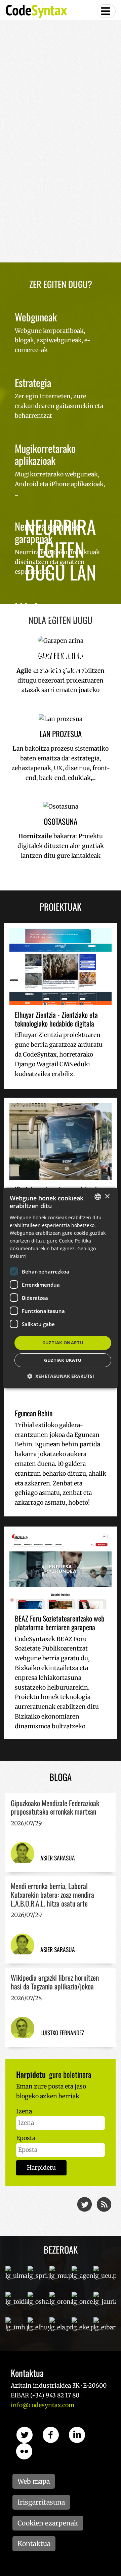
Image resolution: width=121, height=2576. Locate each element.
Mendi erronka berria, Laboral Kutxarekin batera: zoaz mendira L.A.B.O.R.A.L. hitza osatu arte (52, 1894)
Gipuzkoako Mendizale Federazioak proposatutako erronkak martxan (55, 1807)
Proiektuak (61, 907)
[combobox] (98, 1197)
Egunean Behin (34, 1413)
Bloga (61, 1777)
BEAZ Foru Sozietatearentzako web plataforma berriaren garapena (60, 1623)
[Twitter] (85, 2204)
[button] (61, 1376)
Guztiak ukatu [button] (63, 1360)
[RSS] (105, 2204)
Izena (24, 2111)
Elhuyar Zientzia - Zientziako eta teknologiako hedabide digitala (56, 1019)
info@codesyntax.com (43, 2405)
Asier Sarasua (58, 1858)
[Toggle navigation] (106, 11)
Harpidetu (41, 2168)
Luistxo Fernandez (62, 2033)
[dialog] (61, 1288)
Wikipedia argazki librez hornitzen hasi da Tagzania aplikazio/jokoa (55, 1982)
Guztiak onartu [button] (63, 1343)
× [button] (107, 1197)
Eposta (26, 2138)
